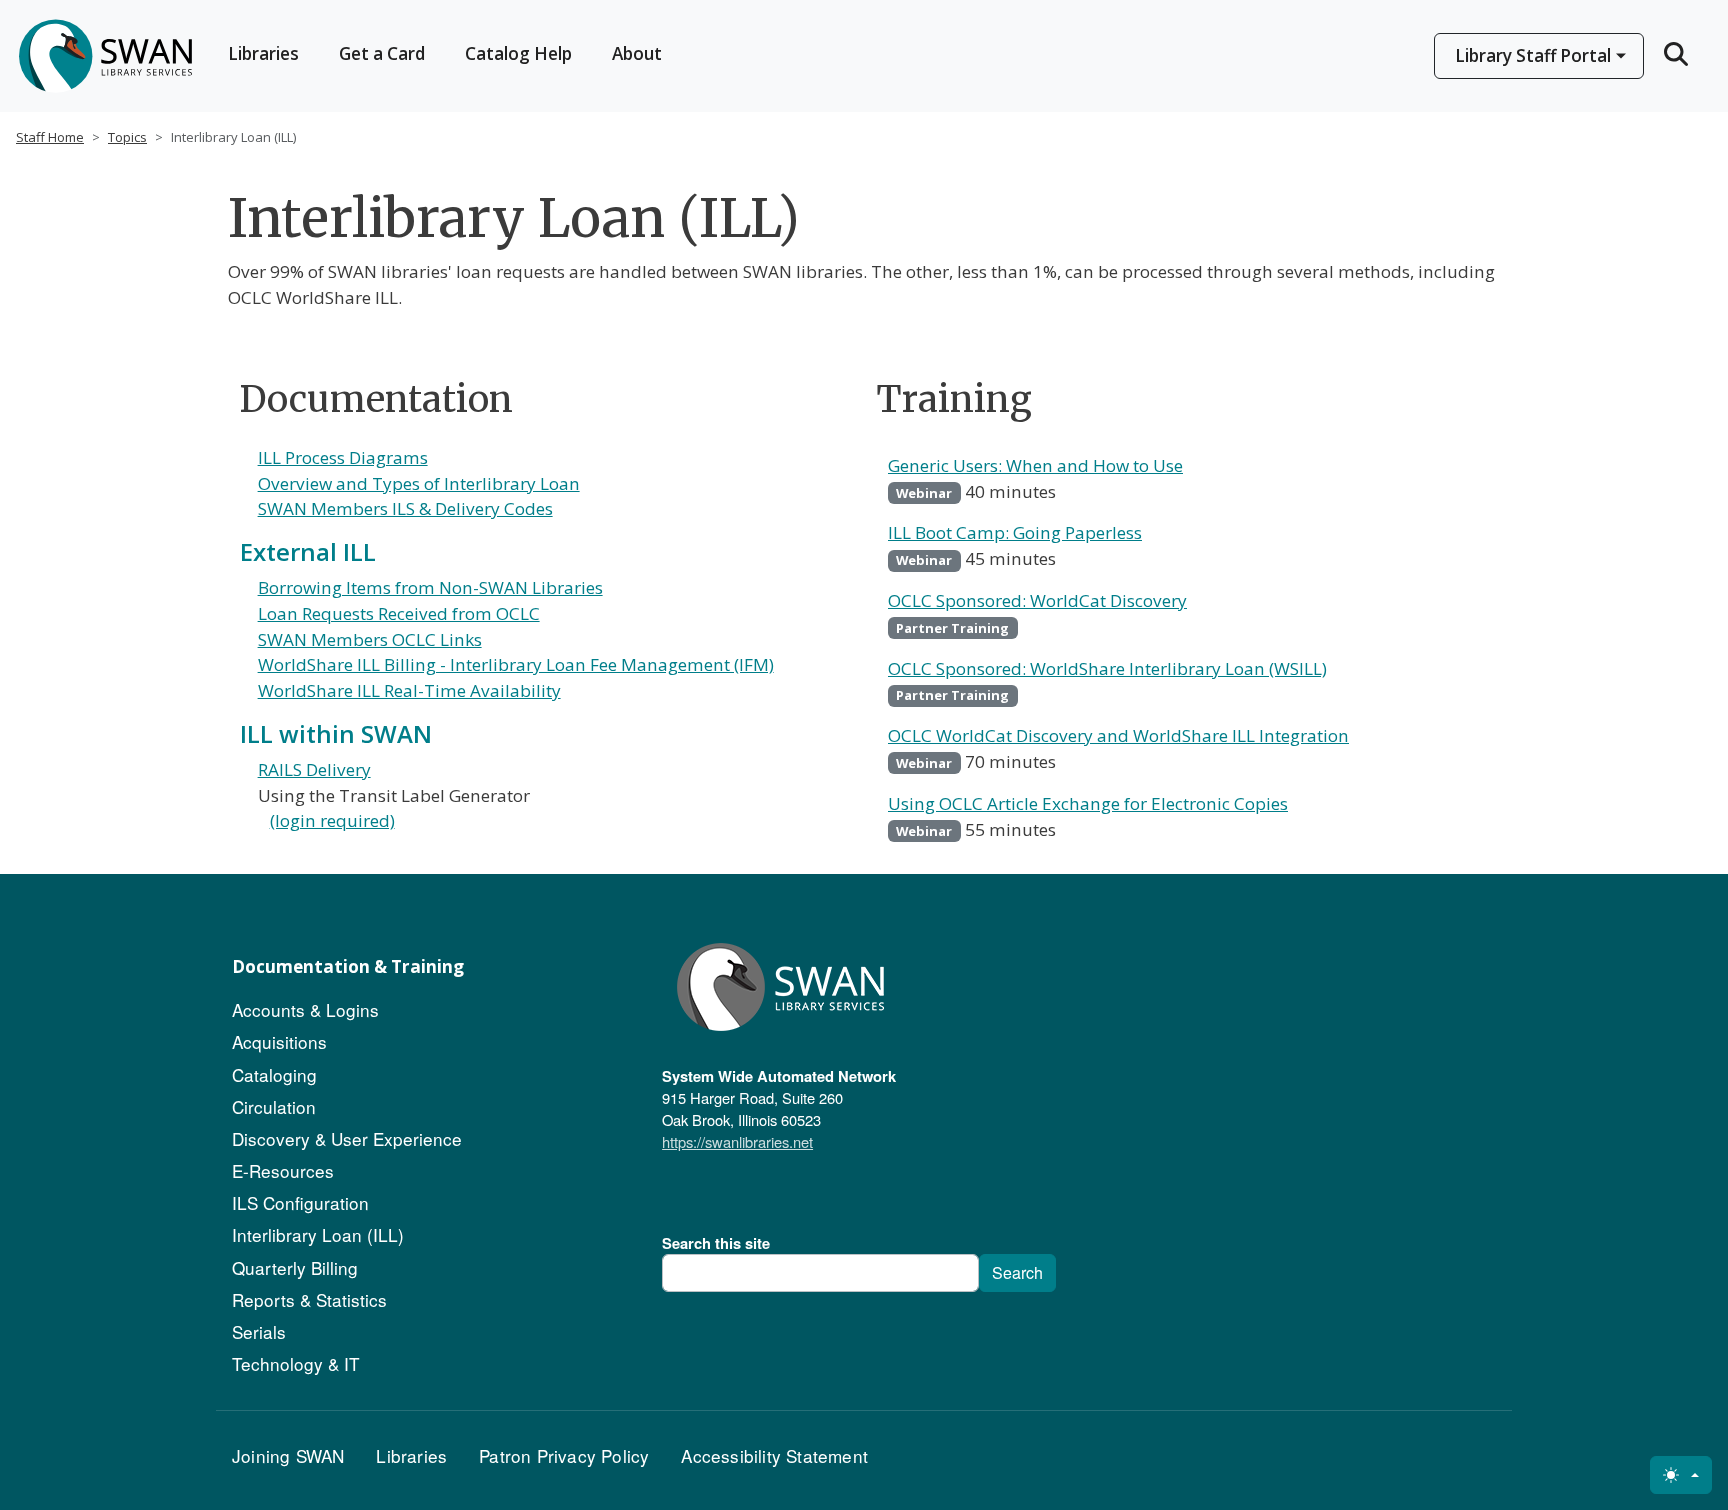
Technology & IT (296, 1363)
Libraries (263, 53)
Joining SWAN (288, 1455)
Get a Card (382, 53)
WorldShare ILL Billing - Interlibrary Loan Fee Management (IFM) (516, 664)
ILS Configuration (300, 1202)
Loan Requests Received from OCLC (399, 613)
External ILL (308, 551)
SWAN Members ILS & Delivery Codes (405, 508)
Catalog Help (518, 53)
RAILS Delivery (314, 769)
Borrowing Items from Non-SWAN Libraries (430, 587)
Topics (127, 137)
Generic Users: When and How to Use (1035, 465)
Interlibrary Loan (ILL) (318, 1234)
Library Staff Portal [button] (1533, 55)
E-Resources (283, 1170)
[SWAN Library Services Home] (104, 56)
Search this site (716, 1243)
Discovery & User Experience (347, 1138)
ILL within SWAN (336, 733)
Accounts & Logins (305, 1009)
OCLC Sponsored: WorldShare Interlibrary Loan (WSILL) (1107, 668)
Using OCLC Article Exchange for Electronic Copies (1088, 803)
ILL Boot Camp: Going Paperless (1015, 532)
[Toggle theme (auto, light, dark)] (1681, 1475)
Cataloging (274, 1074)
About (637, 53)
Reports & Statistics (309, 1299)
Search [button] (1678, 54)
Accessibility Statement (774, 1455)
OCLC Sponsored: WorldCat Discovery (1037, 600)
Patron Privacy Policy (564, 1455)
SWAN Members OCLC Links (370, 639)
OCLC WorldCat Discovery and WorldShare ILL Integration (1118, 735)
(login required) (332, 820)
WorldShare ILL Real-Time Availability (409, 690)
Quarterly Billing (295, 1267)
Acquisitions (279, 1041)
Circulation (274, 1106)
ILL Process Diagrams (343, 457)
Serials (259, 1331)
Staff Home (50, 137)
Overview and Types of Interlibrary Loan (419, 483)
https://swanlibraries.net (737, 1141)
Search (1017, 1272)
